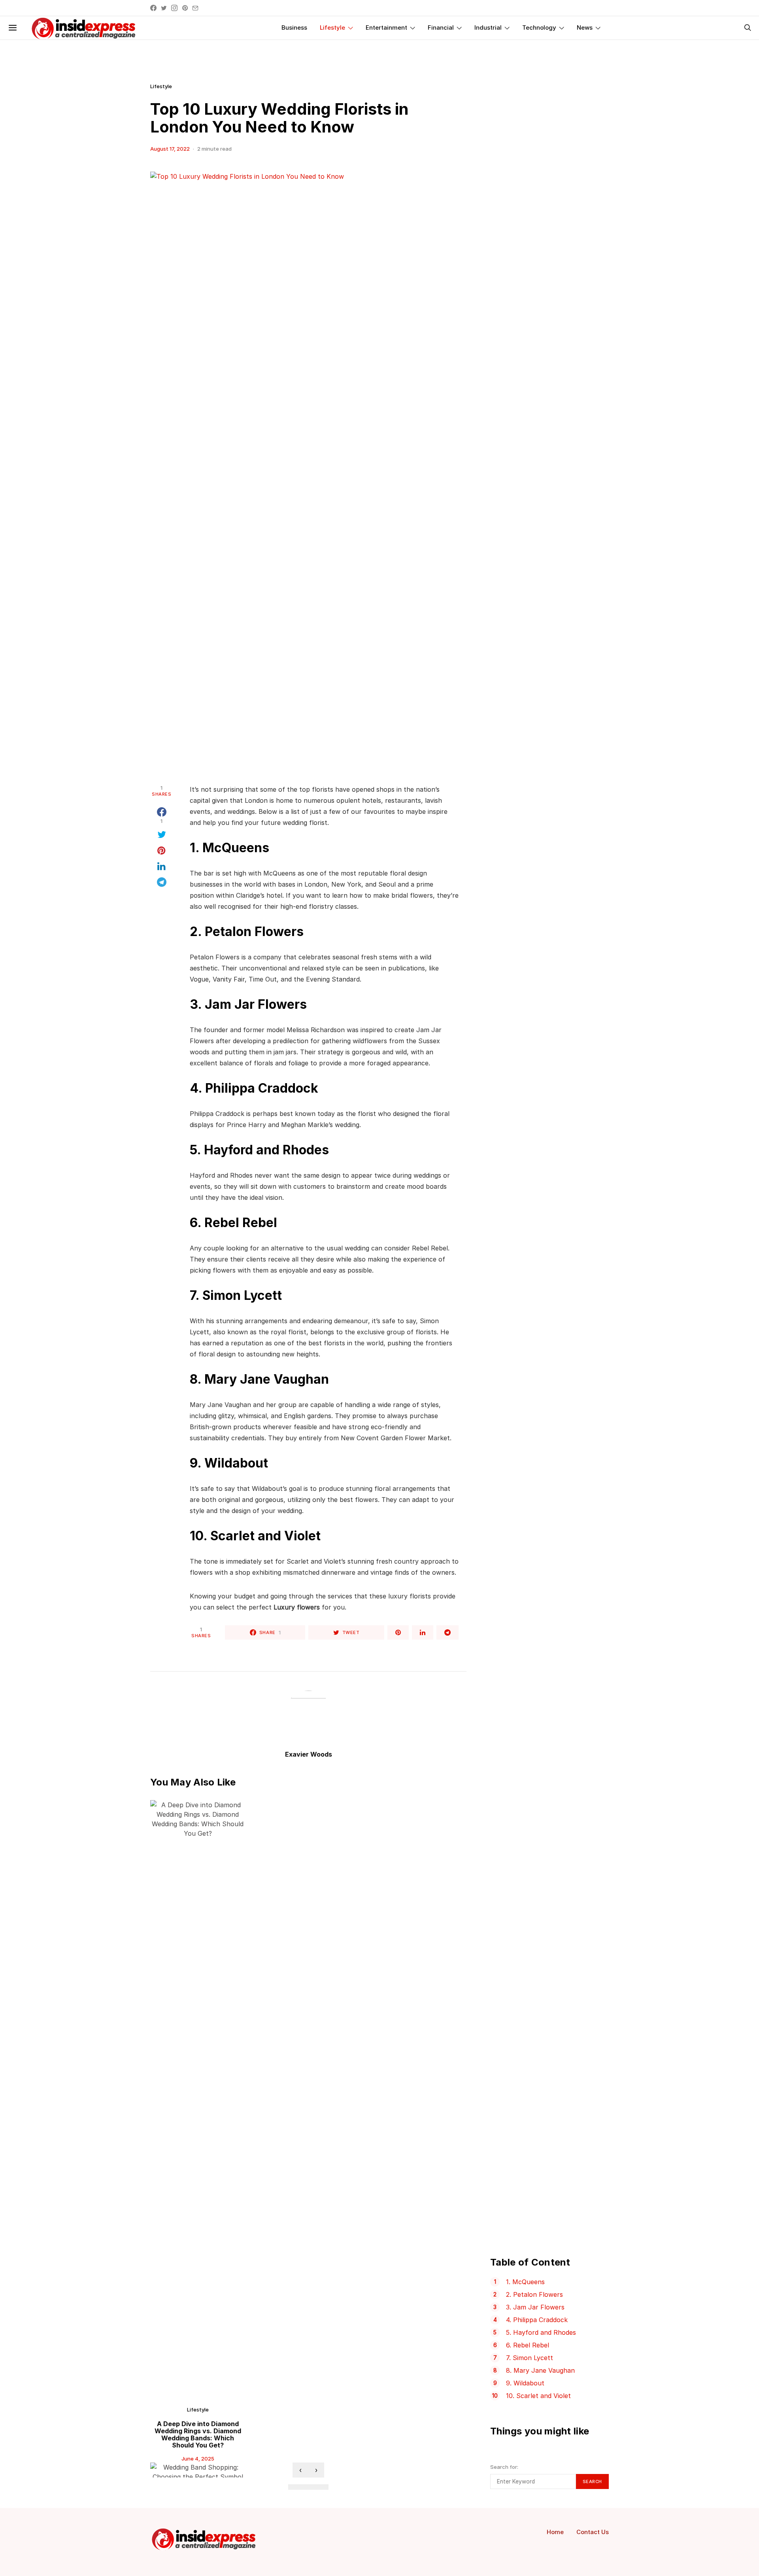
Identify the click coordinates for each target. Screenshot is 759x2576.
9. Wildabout (525, 2383)
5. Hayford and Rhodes (541, 2332)
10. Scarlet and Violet (538, 2396)
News (585, 27)
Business (294, 27)
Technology (539, 27)
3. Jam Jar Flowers (535, 2307)
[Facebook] (153, 8)
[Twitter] (164, 8)
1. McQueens (525, 2282)
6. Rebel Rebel (528, 2345)
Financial (441, 27)
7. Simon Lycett (530, 2358)
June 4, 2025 (198, 2459)
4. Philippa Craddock (537, 2320)
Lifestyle (332, 27)
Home (555, 2532)
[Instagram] (174, 8)
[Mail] (195, 8)
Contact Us (593, 2532)
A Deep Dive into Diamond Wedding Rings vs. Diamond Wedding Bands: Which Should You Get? (198, 2434)
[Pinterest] (185, 8)
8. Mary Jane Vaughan (540, 2370)
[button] (295, 2487)
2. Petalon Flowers (534, 2294)
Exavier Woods (309, 1754)
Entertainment (386, 27)
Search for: (504, 2467)
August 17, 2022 (170, 149)
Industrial (488, 27)
